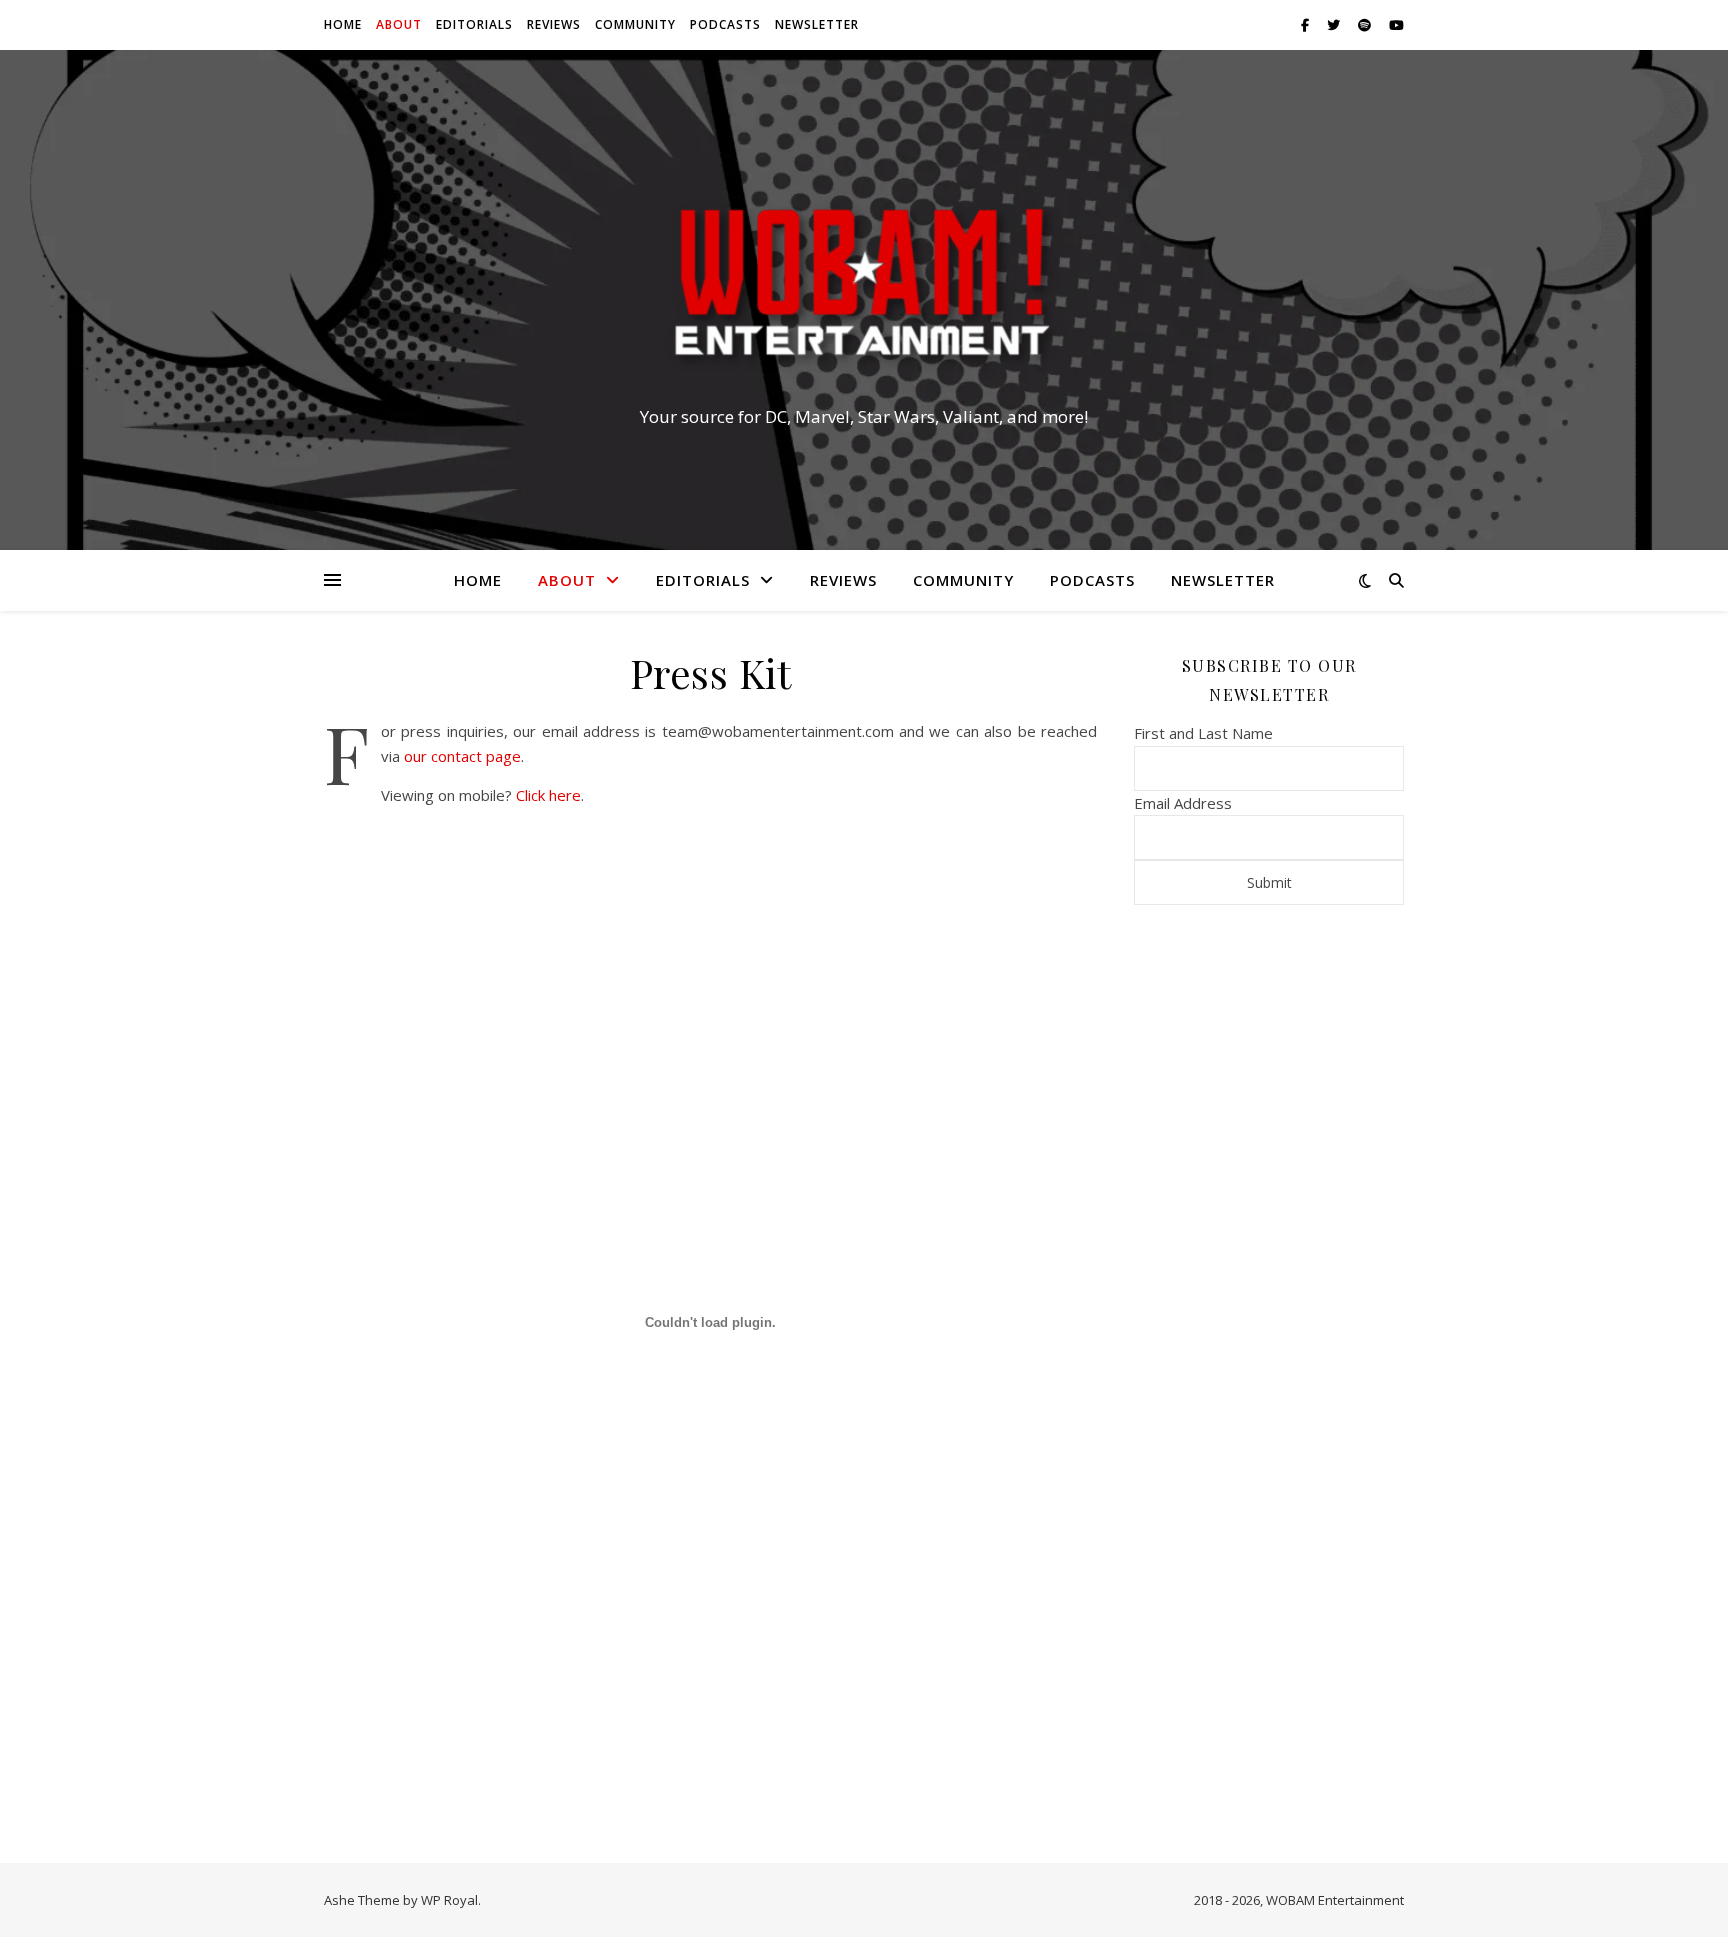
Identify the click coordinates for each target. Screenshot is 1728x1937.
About (399, 24)
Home (343, 24)
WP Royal (449, 1900)
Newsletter (817, 24)
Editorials (474, 24)
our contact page (462, 756)
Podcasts (725, 24)
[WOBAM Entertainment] (864, 282)
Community (635, 24)
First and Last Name (1203, 733)
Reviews (554, 24)
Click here (548, 795)
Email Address (1183, 803)
